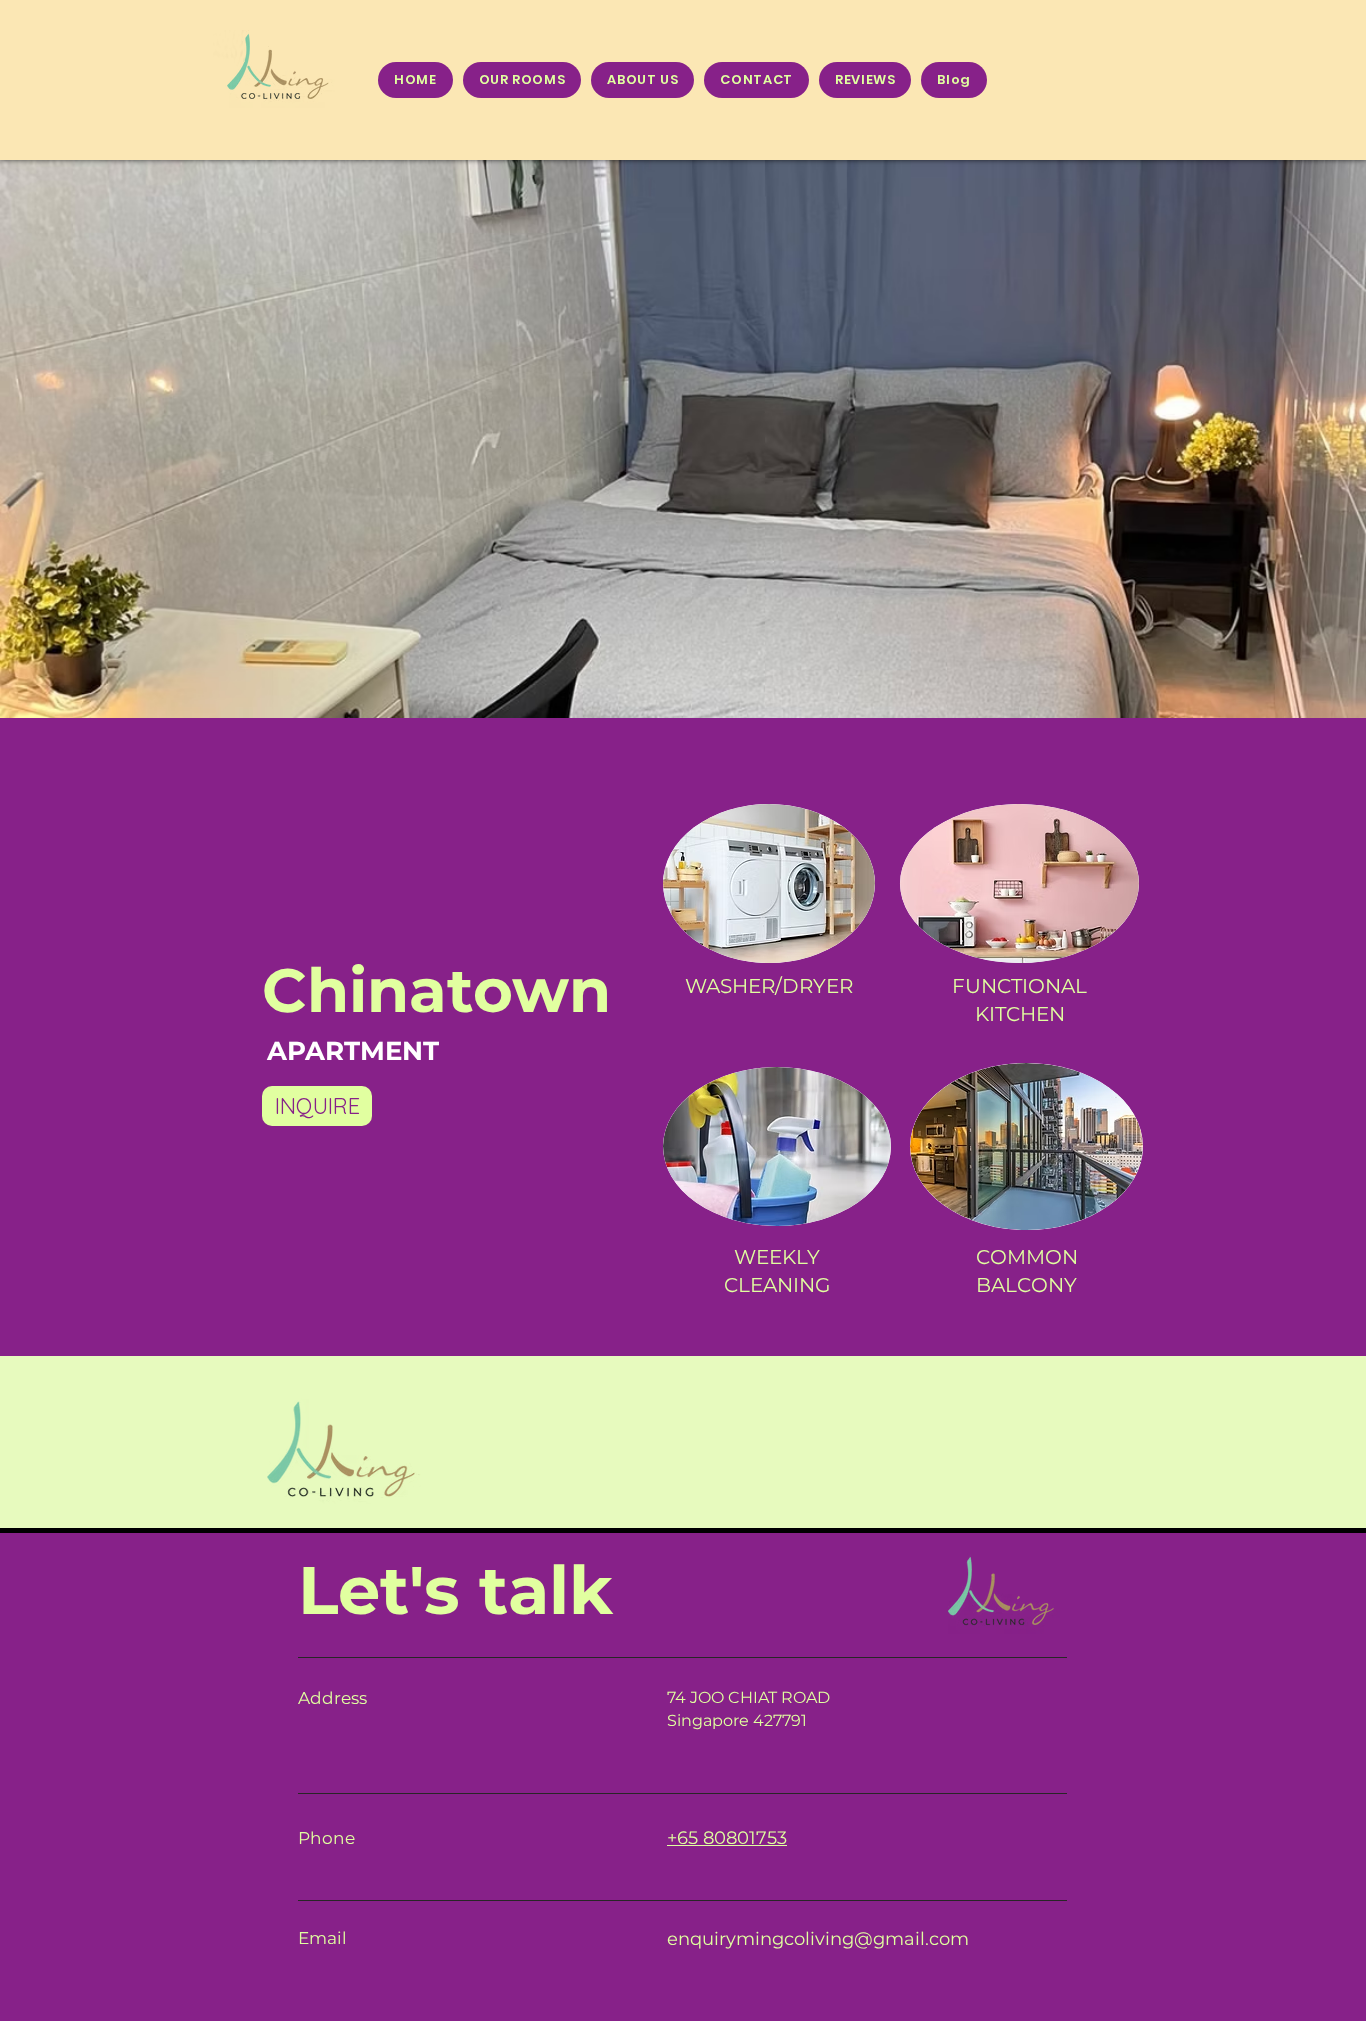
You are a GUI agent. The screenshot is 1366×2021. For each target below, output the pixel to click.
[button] (683, 439)
